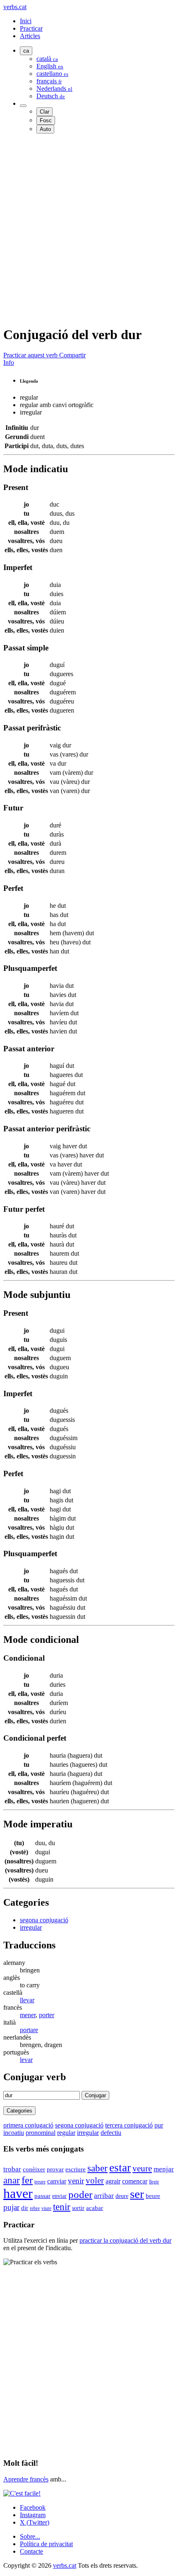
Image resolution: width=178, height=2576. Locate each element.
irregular (31, 1927)
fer (27, 2180)
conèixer (34, 2169)
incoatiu (14, 2133)
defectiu (111, 2133)
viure (46, 2208)
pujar (11, 2207)
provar (55, 2169)
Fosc (46, 120)
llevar (27, 2000)
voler (95, 2181)
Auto (45, 129)
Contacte (31, 2551)
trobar (12, 2169)
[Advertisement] (89, 229)
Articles (30, 36)
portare (29, 2030)
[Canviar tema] (23, 106)
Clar (44, 112)
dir (25, 2208)
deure (122, 2196)
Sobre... (30, 2536)
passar (42, 2196)
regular (66, 2133)
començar (135, 2181)
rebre (35, 2208)
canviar (57, 2181)
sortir (78, 2208)
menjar (164, 2169)
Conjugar (95, 2095)
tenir (62, 2207)
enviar (59, 2196)
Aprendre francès (26, 2479)
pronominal (41, 2133)
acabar (95, 2208)
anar (12, 2180)
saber (97, 2168)
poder (80, 2194)
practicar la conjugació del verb (125, 2240)
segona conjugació (44, 1920)
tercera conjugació (129, 2125)
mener (28, 2015)
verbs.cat (15, 7)
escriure (76, 2169)
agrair (113, 2181)
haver (18, 2193)
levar (26, 2060)
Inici (26, 21)
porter (47, 2015)
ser (137, 2194)
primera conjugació (28, 2125)
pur (159, 2125)
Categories (19, 2111)
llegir (154, 2182)
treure (40, 2182)
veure (142, 2168)
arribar (104, 2196)
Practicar (31, 28)
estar (120, 2168)
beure (153, 2196)
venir (76, 2181)
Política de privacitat (46, 2544)
